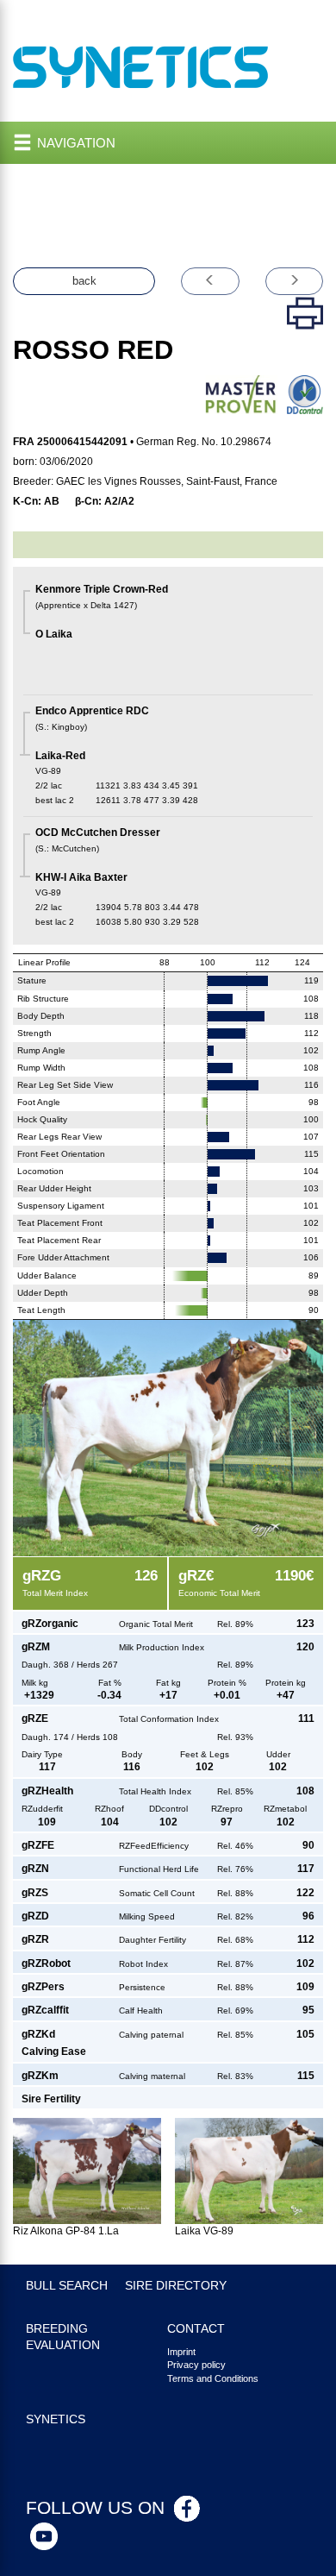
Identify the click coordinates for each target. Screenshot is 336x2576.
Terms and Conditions (213, 2378)
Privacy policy (196, 2365)
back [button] (84, 281)
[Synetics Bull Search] (141, 66)
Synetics (56, 2419)
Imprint (181, 2352)
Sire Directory (176, 2286)
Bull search (67, 2286)
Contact (196, 2329)
